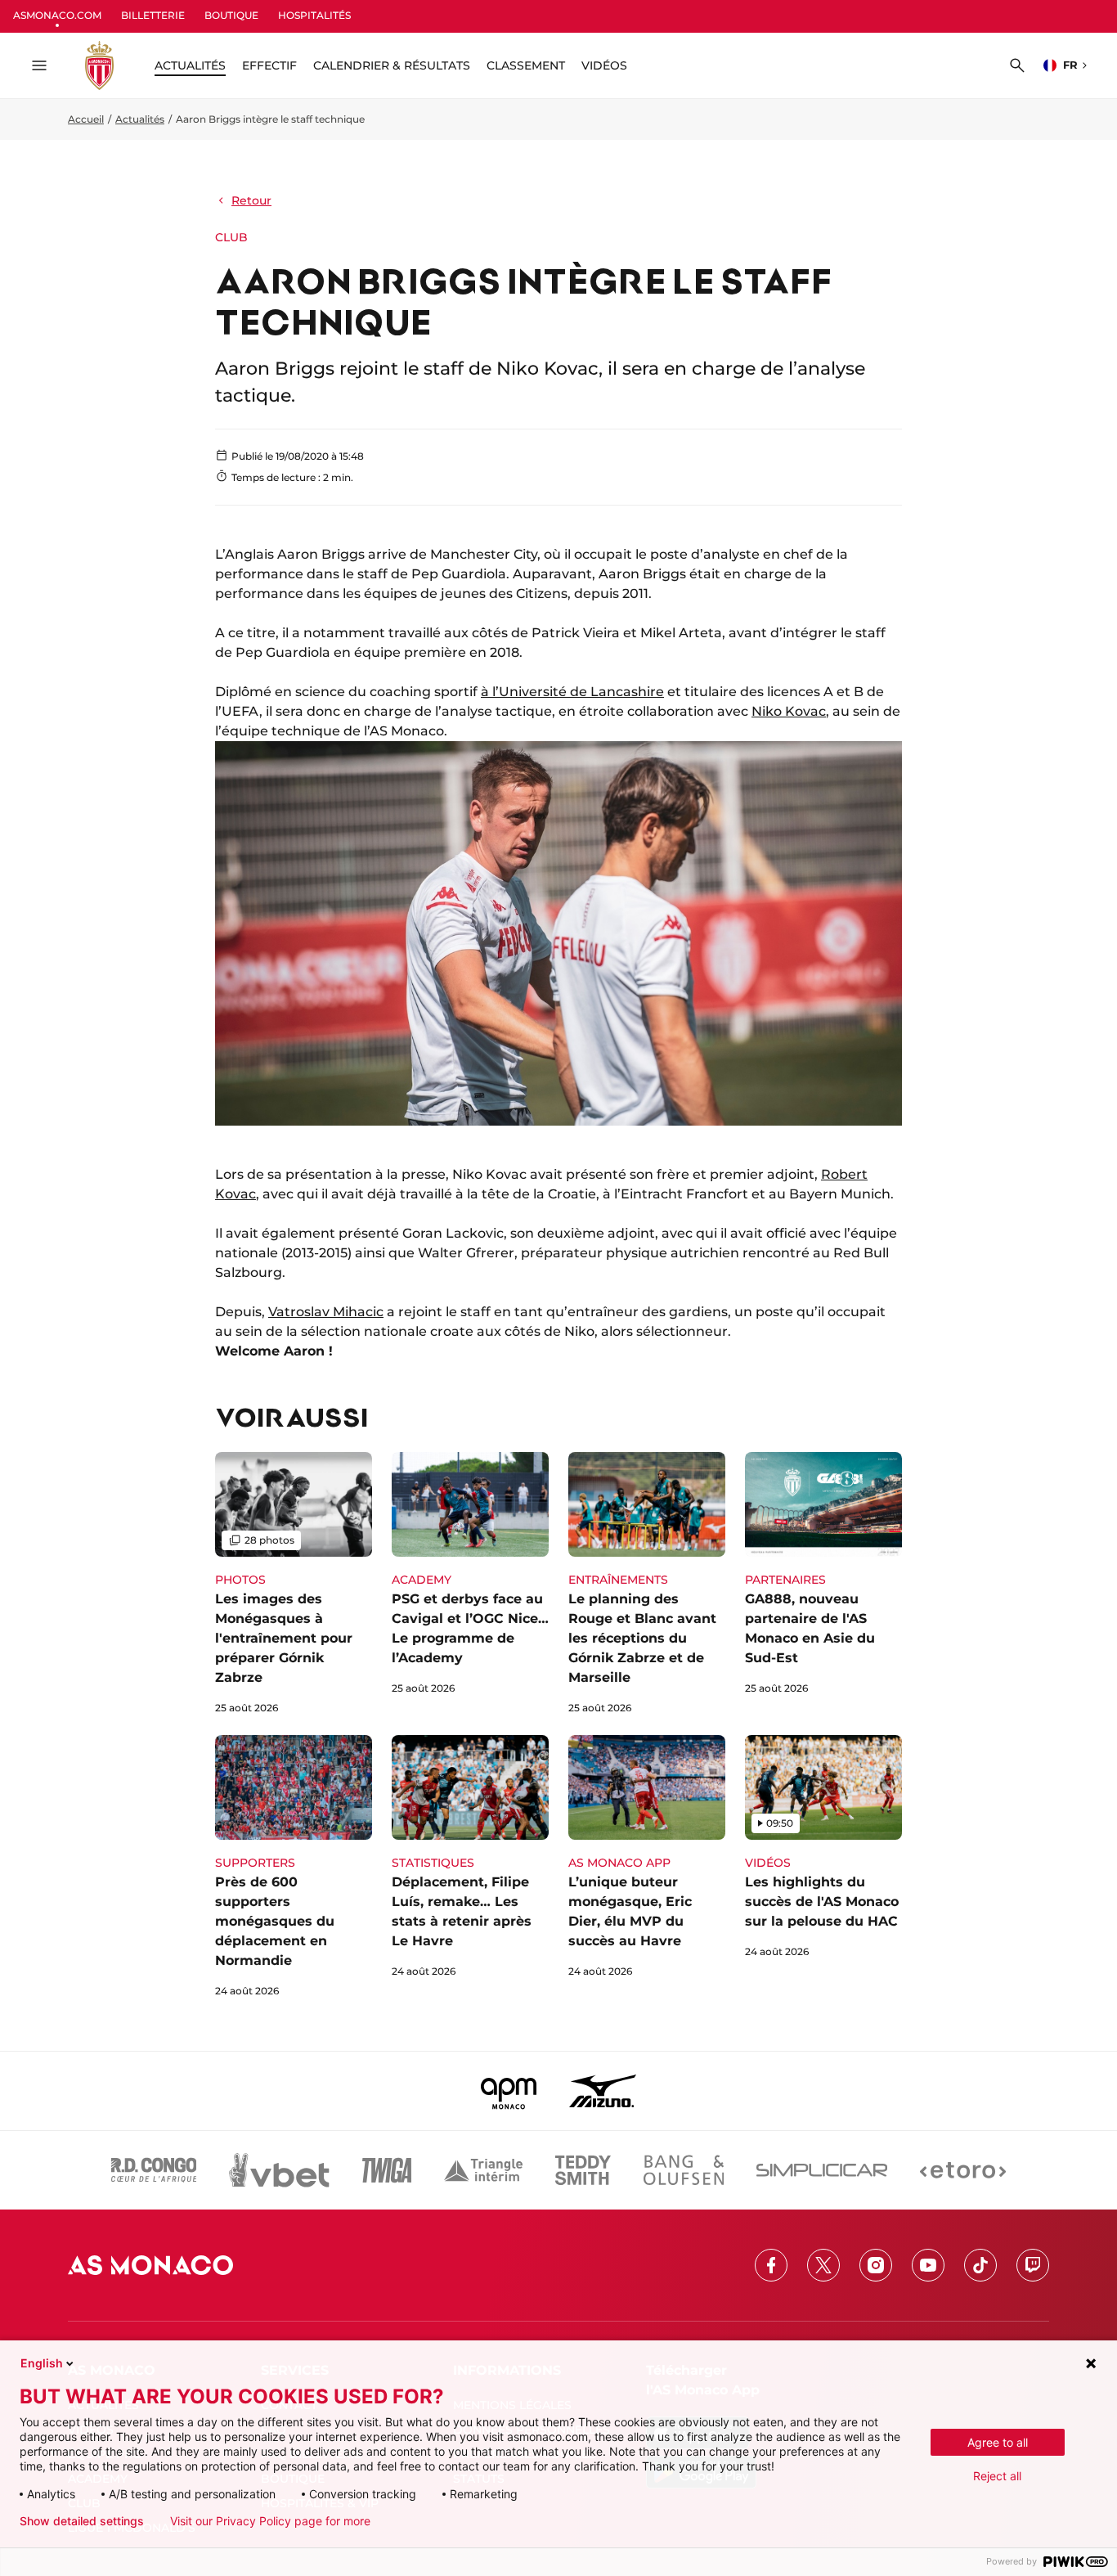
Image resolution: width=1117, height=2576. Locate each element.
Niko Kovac (789, 711)
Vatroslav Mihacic (326, 1312)
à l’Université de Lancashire (572, 692)
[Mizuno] (603, 2091)
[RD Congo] (154, 2170)
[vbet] (279, 2170)
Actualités (140, 119)
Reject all (997, 2476)
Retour (251, 200)
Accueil (86, 119)
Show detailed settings (82, 2521)
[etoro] (963, 2170)
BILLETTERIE (153, 15)
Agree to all (998, 2442)
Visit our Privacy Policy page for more (270, 2521)
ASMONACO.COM (57, 15)
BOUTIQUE (231, 15)
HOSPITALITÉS (314, 15)
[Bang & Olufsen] (684, 2170)
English (42, 2363)
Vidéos (604, 65)
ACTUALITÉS (190, 65)
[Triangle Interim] (483, 2170)
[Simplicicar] (822, 2170)
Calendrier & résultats (392, 65)
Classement (526, 65)
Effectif (269, 65)
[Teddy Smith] (583, 2170)
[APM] (509, 2091)
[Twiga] (387, 2170)
